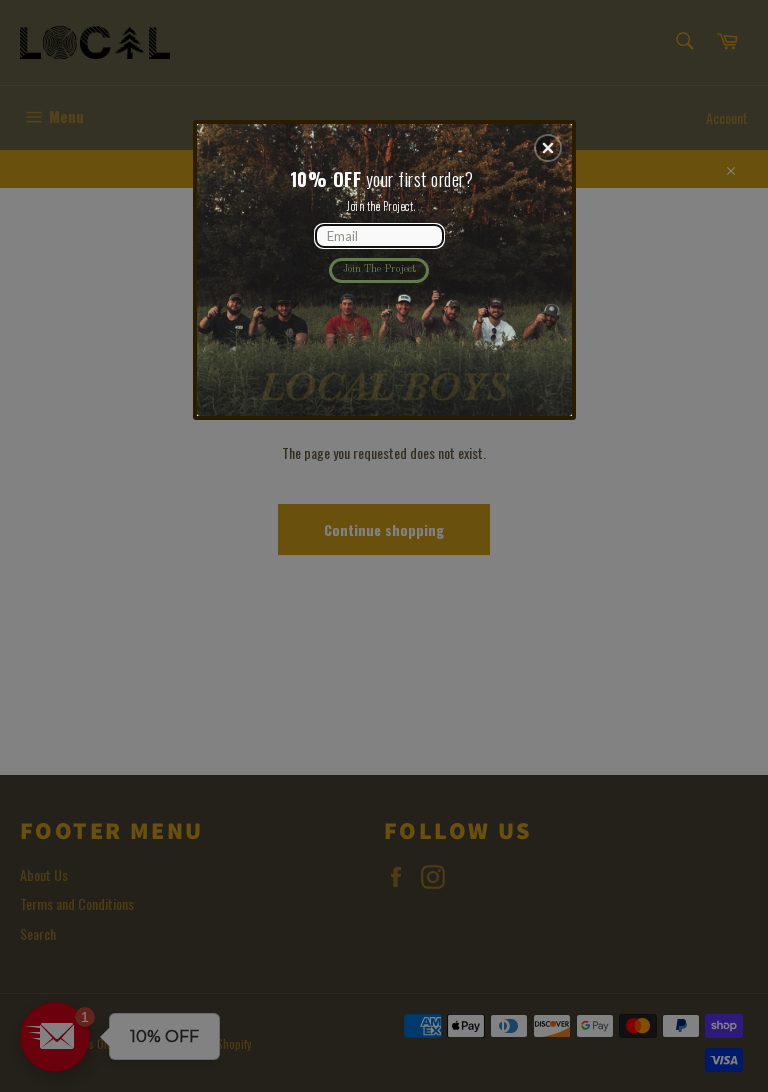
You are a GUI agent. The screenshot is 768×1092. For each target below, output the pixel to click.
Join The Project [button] (379, 269)
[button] (548, 148)
